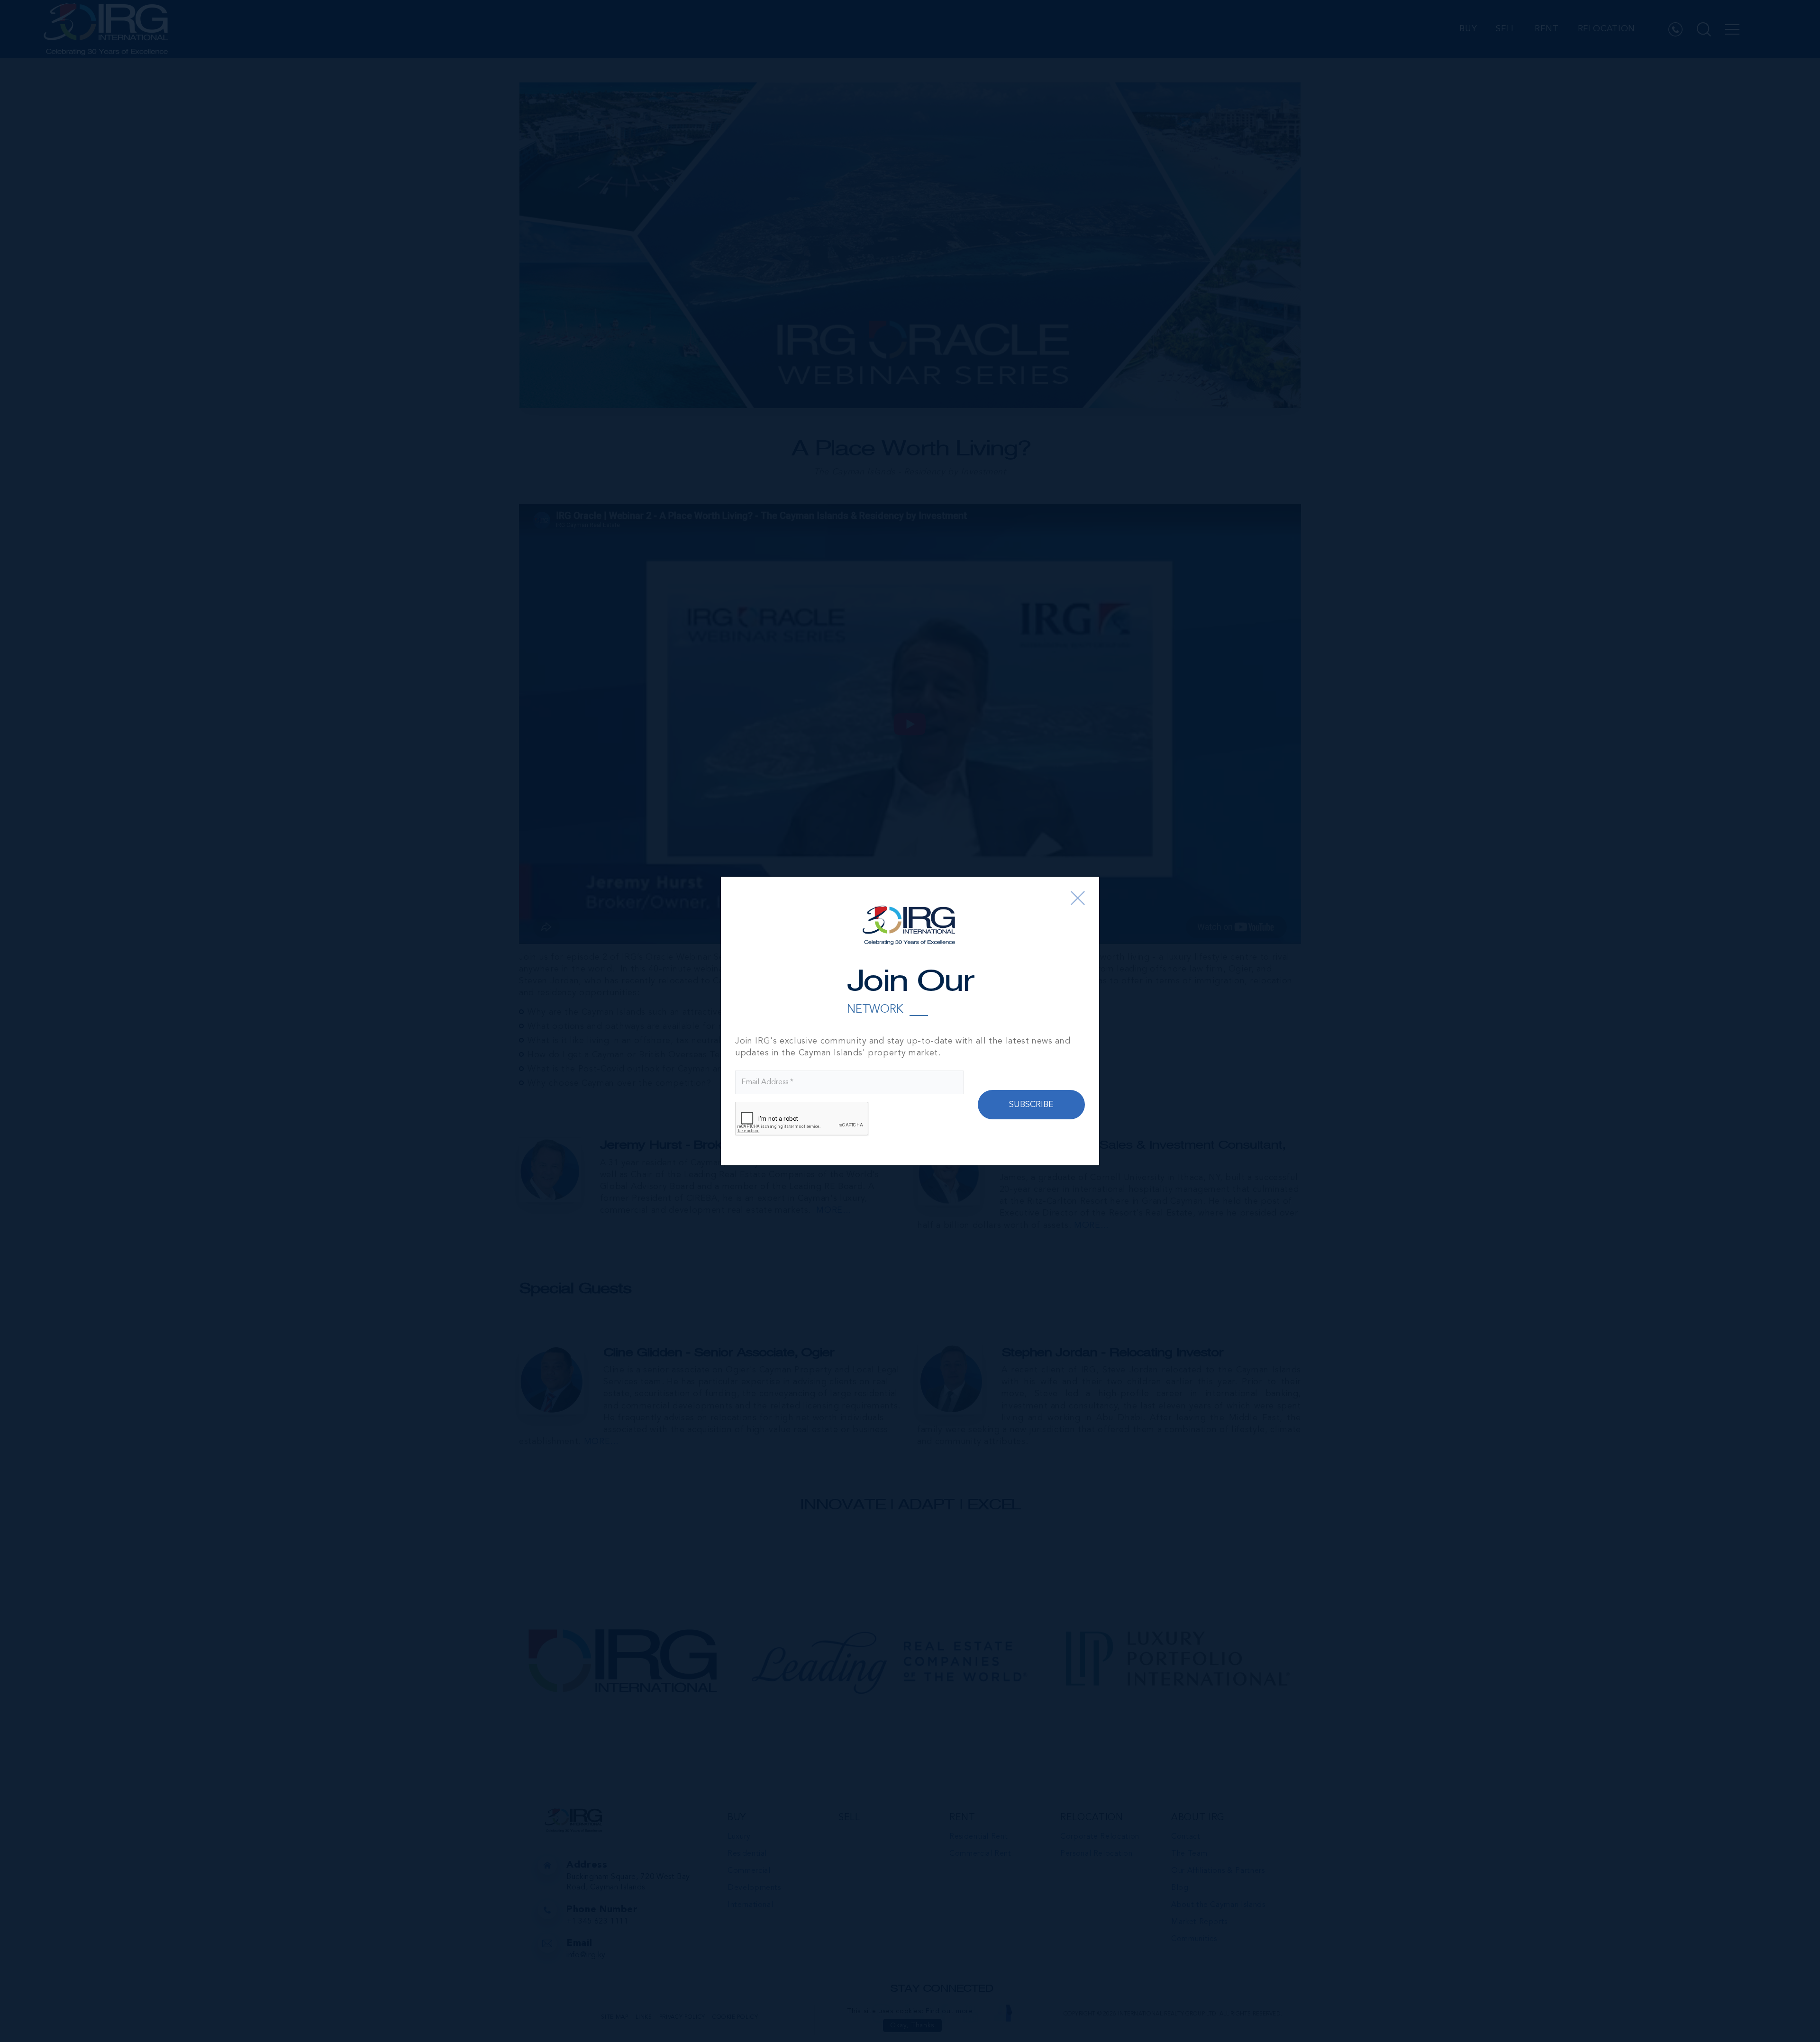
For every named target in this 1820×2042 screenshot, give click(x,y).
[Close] (1078, 898)
